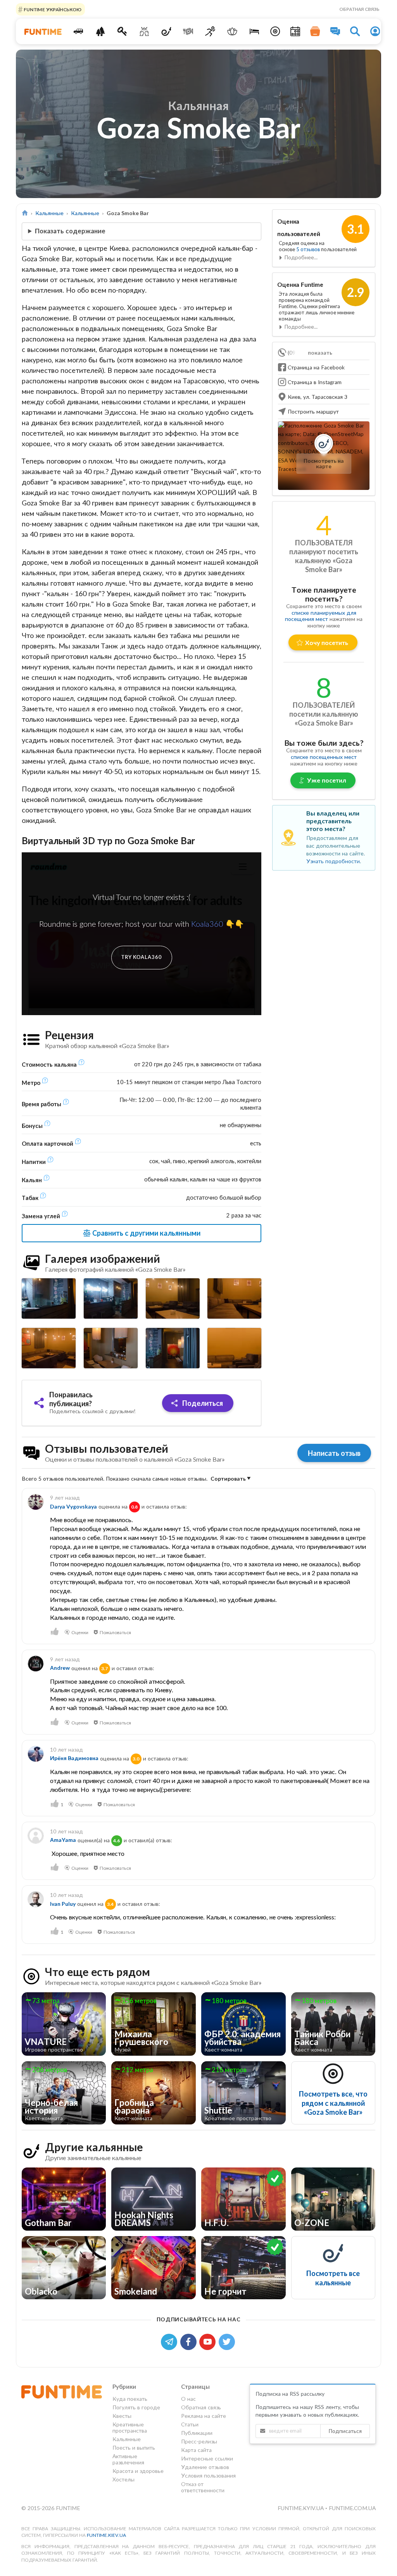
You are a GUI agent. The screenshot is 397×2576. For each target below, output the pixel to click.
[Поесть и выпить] (188, 31)
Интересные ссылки (207, 2458)
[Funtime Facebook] (190, 2341)
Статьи (190, 2424)
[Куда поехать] (78, 31)
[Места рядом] (275, 31)
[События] (295, 31)
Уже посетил (327, 780)
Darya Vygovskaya (73, 1506)
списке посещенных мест (324, 757)
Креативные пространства (130, 2427)
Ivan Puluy (63, 1904)
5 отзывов (309, 249)
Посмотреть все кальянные (333, 2278)
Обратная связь (359, 9)
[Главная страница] (25, 213)
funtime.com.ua (352, 2508)
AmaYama (63, 1840)
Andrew (60, 1668)
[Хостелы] (254, 31)
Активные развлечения (128, 2459)
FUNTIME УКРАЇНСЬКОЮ (52, 9)
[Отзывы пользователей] (335, 31)
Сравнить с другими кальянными (146, 1233)
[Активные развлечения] (210, 31)
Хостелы (123, 2479)
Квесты (122, 2416)
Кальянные (49, 213)
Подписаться (345, 2431)
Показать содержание (70, 231)
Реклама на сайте (204, 2416)
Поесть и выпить (134, 2448)
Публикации (197, 2433)
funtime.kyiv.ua (301, 2508)
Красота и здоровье (138, 2471)
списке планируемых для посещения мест (321, 616)
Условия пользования (208, 2475)
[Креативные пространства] (144, 31)
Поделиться (202, 1403)
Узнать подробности (333, 861)
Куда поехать (130, 2399)
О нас (188, 2399)
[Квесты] (122, 31)
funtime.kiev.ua (106, 2535)
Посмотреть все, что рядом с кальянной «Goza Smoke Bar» (333, 2103)
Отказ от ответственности (203, 2487)
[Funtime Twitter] (228, 2341)
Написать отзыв (334, 1453)
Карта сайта (196, 2450)
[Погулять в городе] (100, 31)
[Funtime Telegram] (171, 2341)
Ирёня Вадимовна (74, 1758)
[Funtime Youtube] (209, 2341)
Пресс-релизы (199, 2441)
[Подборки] (315, 31)
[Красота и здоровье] (232, 31)
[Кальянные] (166, 31)
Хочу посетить (327, 642)
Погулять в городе (136, 2407)
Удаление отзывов (205, 2467)
